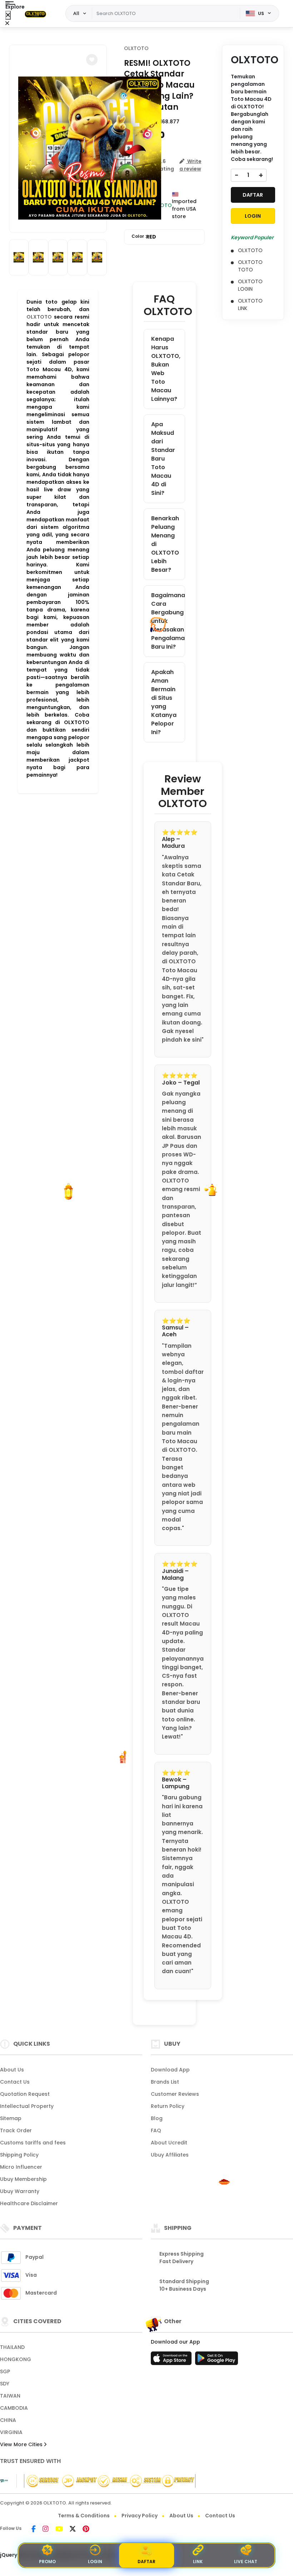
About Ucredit (169, 2143)
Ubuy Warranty (20, 2191)
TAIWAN (10, 2396)
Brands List (165, 2082)
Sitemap (11, 2118)
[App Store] (172, 2360)
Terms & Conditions (84, 2516)
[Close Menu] (8, 15)
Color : (144, 237)
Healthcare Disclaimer (29, 2203)
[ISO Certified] (106, 2481)
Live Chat (246, 2562)
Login (95, 2562)
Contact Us (15, 2082)
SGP (5, 2371)
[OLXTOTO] (35, 14)
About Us (12, 2070)
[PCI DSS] (4, 2481)
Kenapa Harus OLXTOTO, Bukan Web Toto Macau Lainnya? (166, 369)
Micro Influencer (21, 2167)
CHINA (8, 2420)
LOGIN (253, 216)
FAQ (156, 2130)
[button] (92, 60)
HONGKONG (16, 2359)
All (76, 13)
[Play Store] (217, 2360)
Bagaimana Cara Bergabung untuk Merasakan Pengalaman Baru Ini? (168, 621)
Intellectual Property (27, 2106)
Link (198, 2562)
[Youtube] (59, 2530)
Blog (157, 2118)
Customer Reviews (175, 2094)
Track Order (16, 2130)
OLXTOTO (39, 317)
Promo (47, 2562)
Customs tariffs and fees (33, 2143)
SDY (5, 2384)
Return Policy (168, 2106)
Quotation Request (25, 2094)
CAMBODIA (14, 2408)
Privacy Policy (140, 2516)
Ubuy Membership (23, 2179)
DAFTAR (253, 195)
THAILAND (12, 2347)
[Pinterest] (86, 2530)
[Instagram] (46, 2530)
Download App (170, 2070)
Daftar (146, 2562)
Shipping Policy (19, 2155)
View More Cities (22, 2444)
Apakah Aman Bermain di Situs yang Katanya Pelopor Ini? (164, 702)
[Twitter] (73, 2530)
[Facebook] (34, 2530)
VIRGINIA (11, 2432)
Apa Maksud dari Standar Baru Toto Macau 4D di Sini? (163, 459)
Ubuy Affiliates (170, 2155)
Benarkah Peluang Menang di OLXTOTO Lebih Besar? (165, 544)
